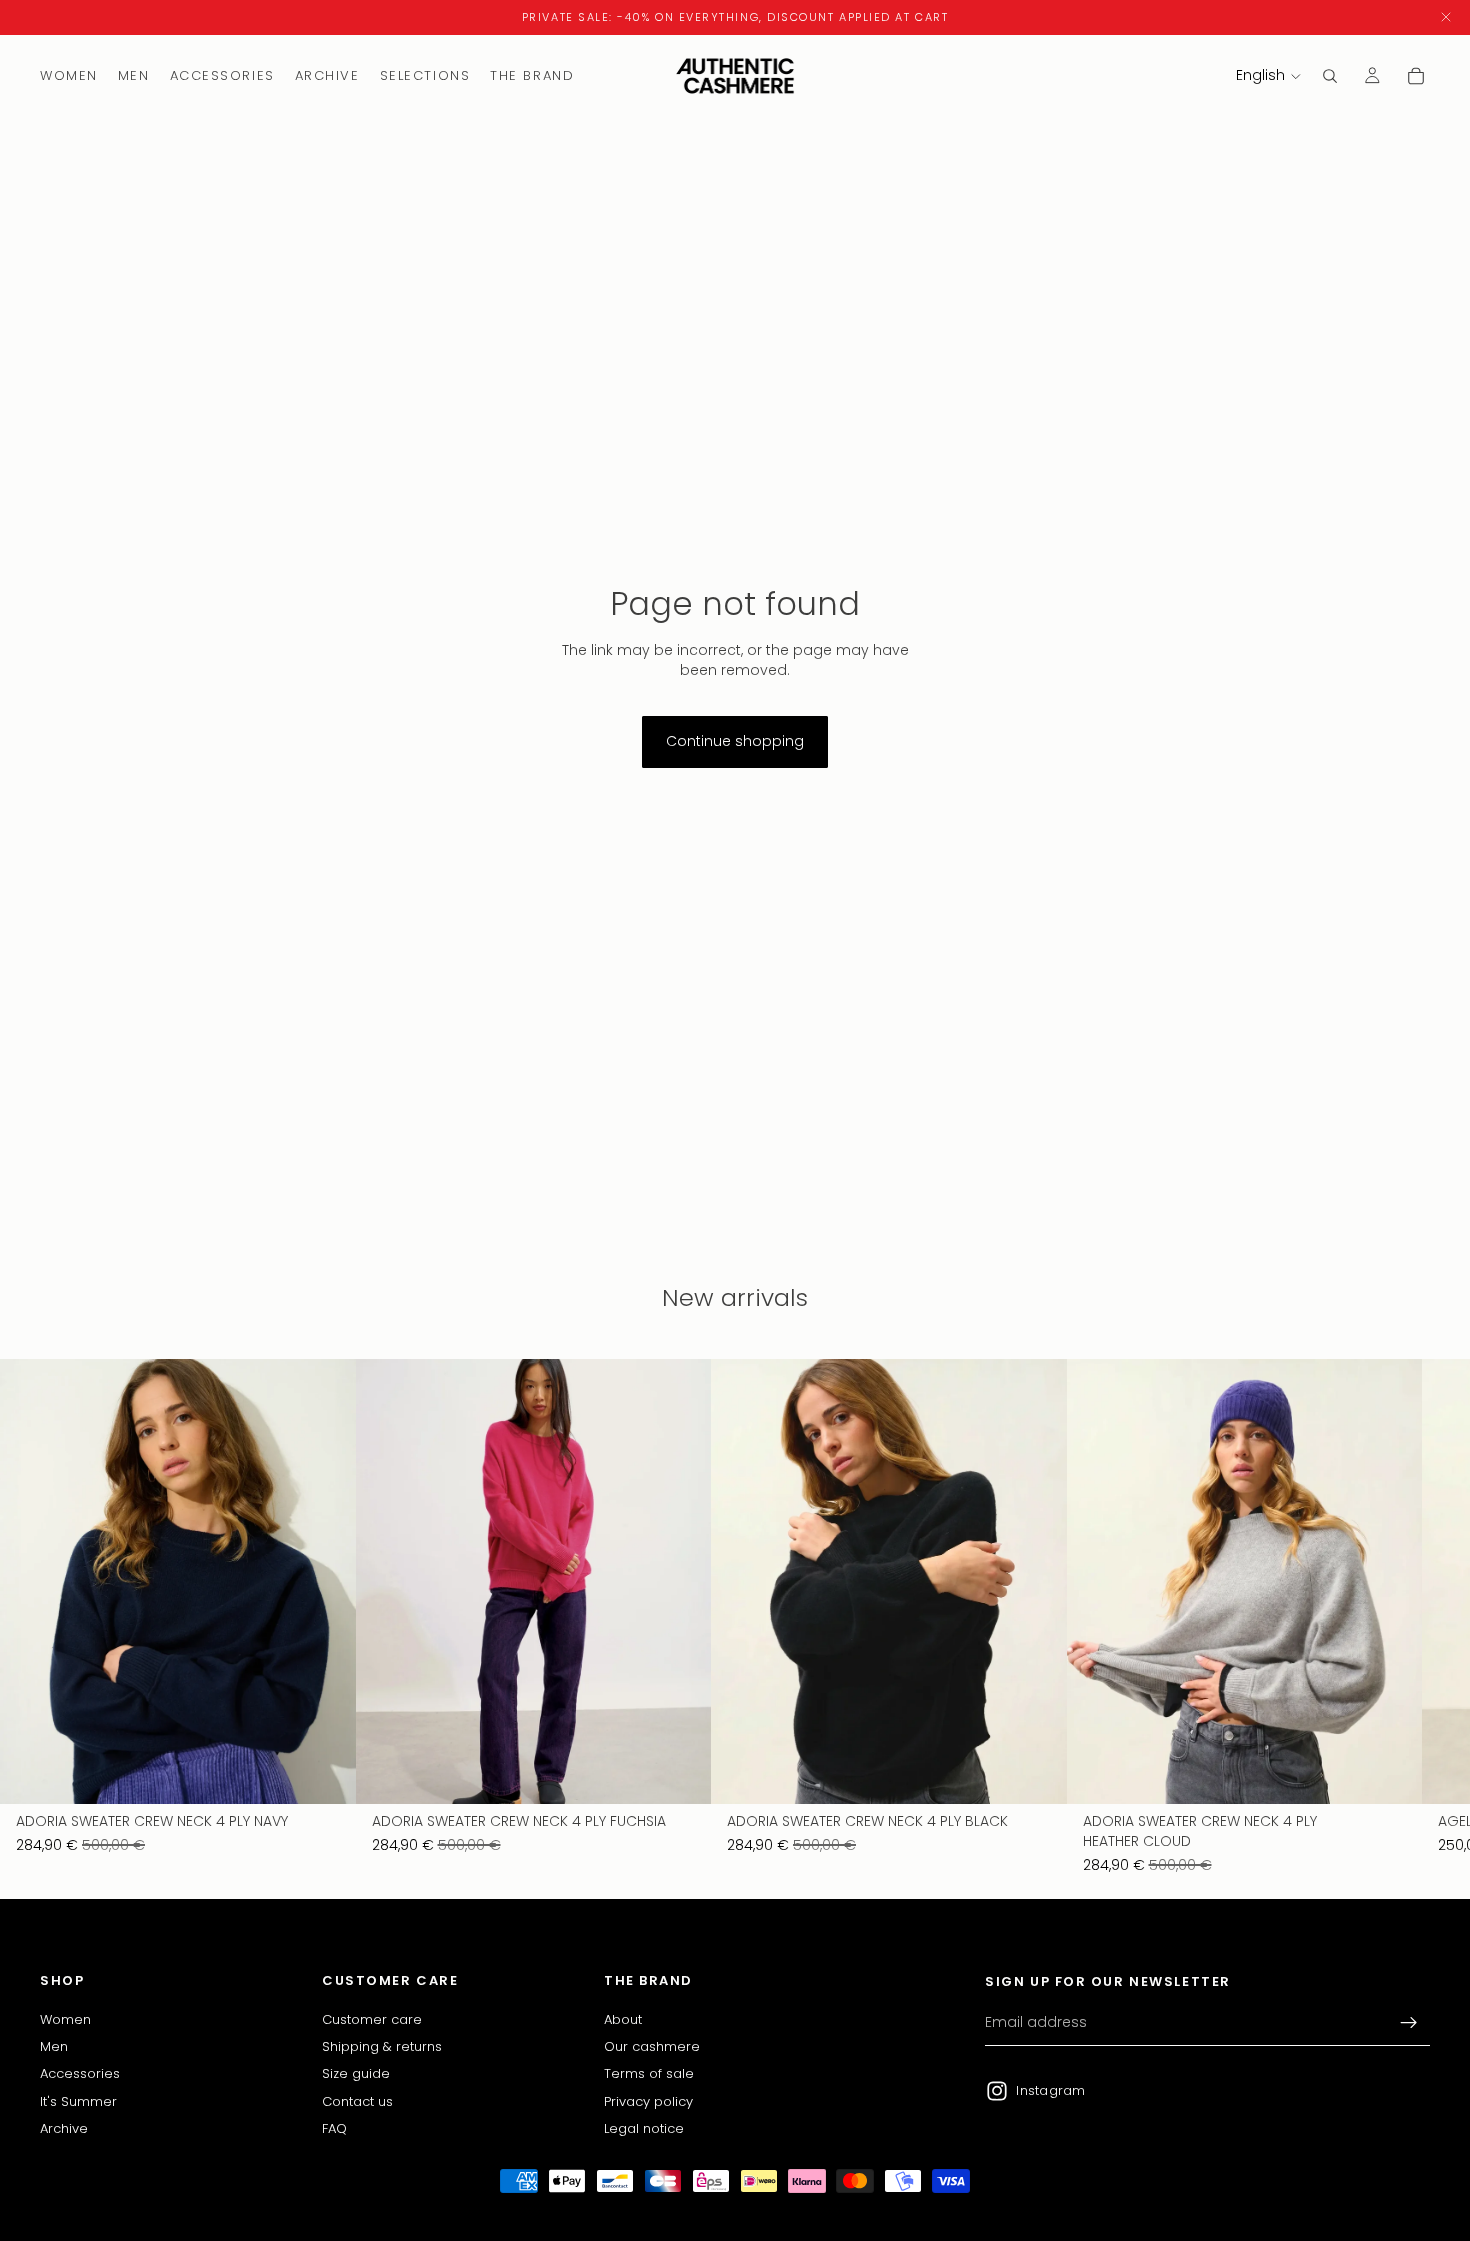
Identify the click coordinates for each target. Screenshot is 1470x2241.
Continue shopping (735, 741)
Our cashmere (652, 2046)
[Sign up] (1409, 2023)
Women (65, 2019)
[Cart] (1416, 76)
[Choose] (325, 1774)
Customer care (372, 2019)
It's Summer (78, 2101)
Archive (64, 2128)
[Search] (1330, 76)
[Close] (1446, 17)
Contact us (357, 2101)
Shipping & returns (382, 2046)
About (623, 2019)
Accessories (80, 2074)
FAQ (334, 2128)
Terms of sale (649, 2074)
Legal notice (644, 2128)
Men (54, 2046)
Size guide (356, 2074)
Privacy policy (648, 2101)
